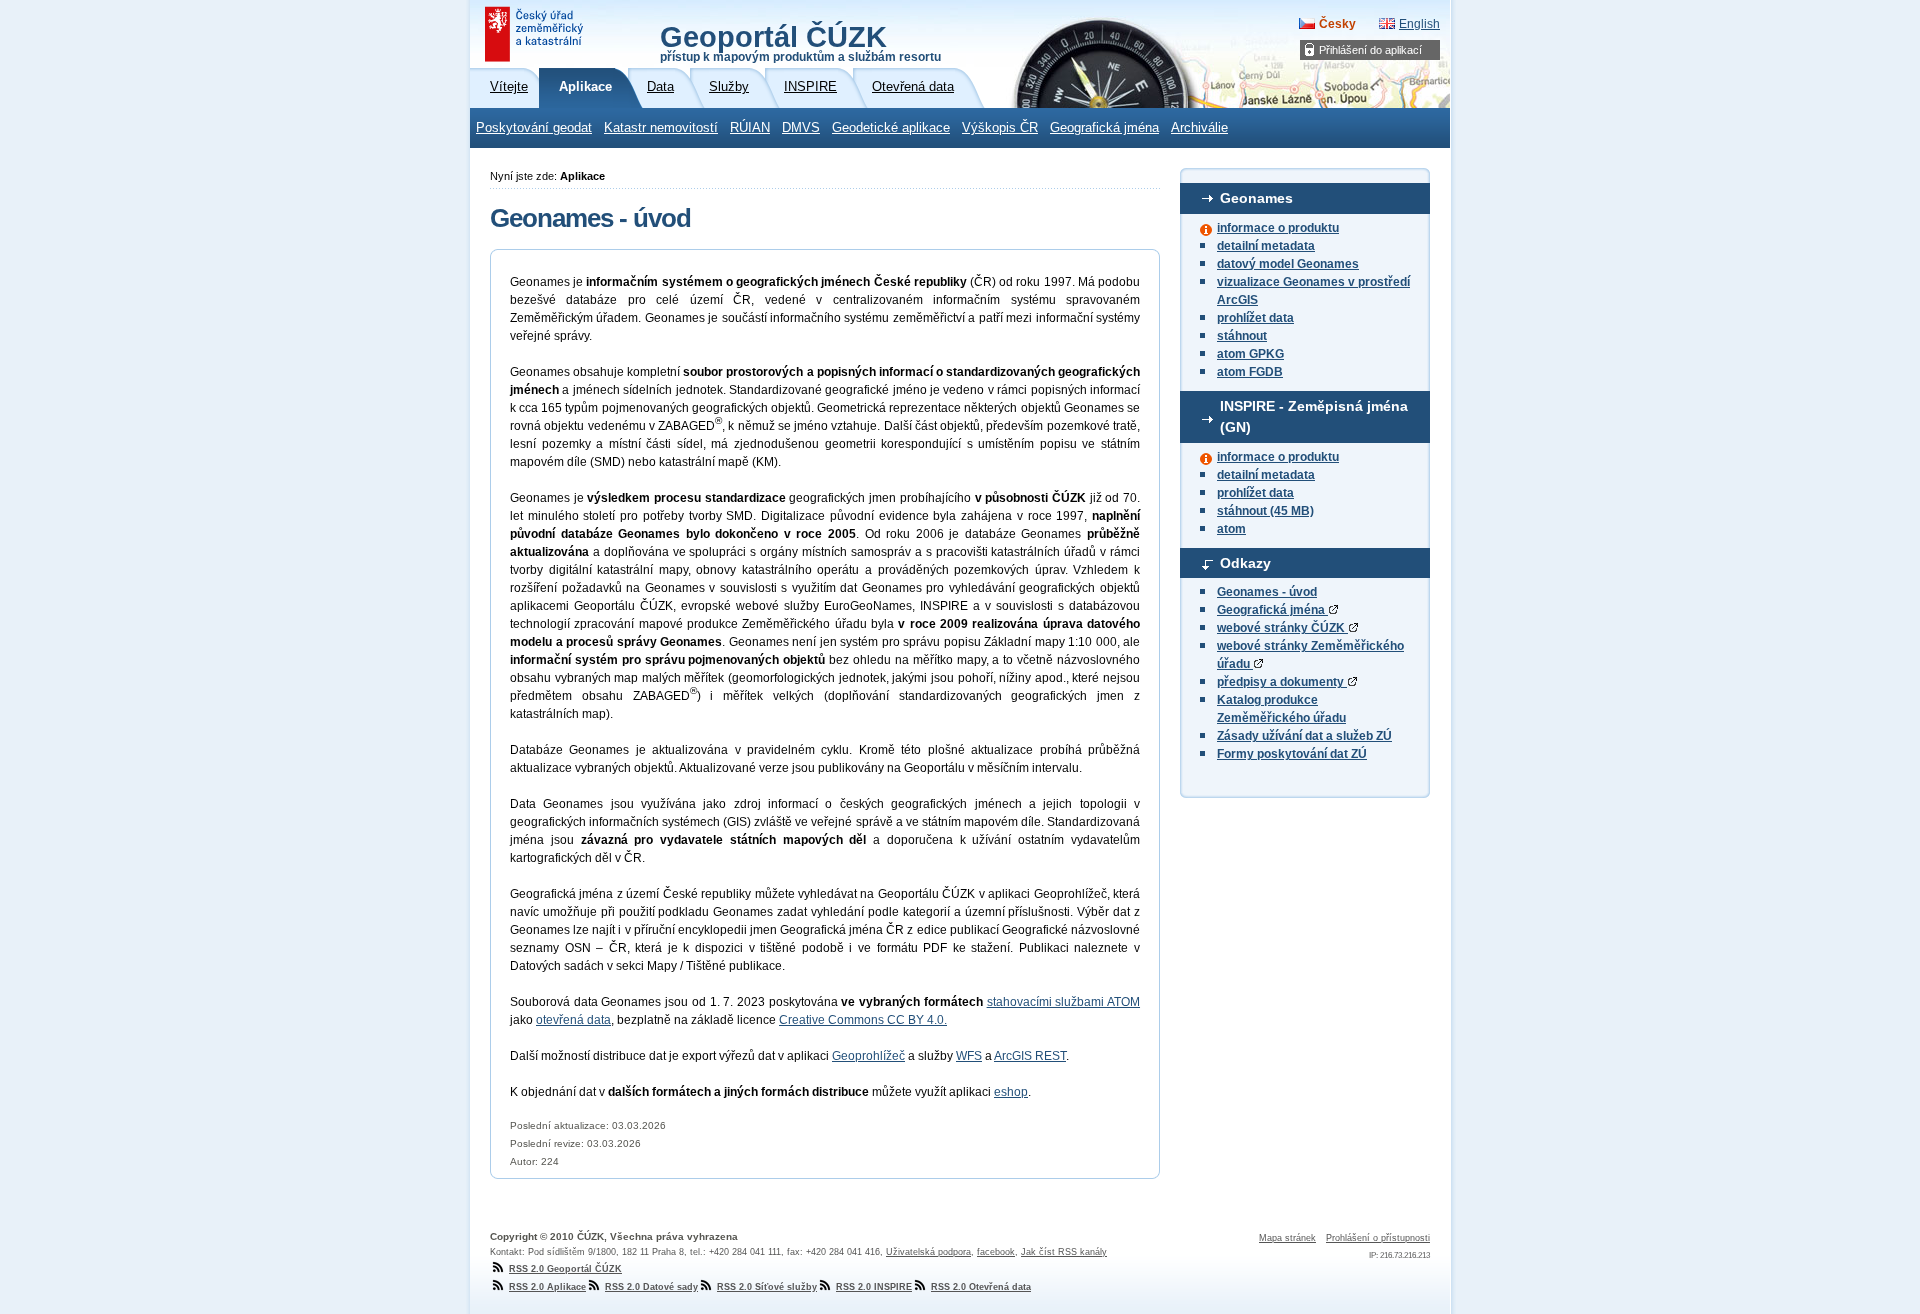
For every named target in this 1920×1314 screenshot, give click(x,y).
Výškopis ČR (1000, 128)
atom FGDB (1250, 372)
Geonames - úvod (1267, 592)
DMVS (801, 128)
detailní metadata (1266, 246)
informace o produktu (1278, 228)
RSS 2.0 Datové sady (651, 1287)
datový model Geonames (1288, 264)
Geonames (1256, 198)
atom (1231, 529)
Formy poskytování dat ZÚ (1292, 754)
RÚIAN (750, 128)
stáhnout (1242, 336)
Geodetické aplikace (891, 128)
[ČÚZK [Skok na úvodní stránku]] (536, 34)
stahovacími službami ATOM (1063, 1002)
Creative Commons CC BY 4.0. (863, 1020)
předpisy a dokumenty (1282, 682)
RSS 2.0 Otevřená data (981, 1287)
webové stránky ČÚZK (1282, 628)
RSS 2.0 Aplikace (547, 1287)
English (1419, 24)
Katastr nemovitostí (661, 128)
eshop (1011, 1092)
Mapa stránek (1287, 1238)
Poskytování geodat (534, 128)
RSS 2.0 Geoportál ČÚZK (565, 1269)
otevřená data (573, 1020)
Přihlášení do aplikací (1370, 50)
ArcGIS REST (1030, 1056)
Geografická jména (1104, 128)
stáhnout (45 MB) (1265, 511)
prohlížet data (1255, 318)
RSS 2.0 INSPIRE (874, 1287)
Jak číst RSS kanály (1064, 1252)
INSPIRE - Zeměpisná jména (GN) (1314, 417)
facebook (996, 1252)
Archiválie (1199, 128)
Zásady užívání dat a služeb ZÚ (1304, 736)
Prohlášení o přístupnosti (1378, 1238)
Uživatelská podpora (928, 1252)
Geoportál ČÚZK (800, 42)
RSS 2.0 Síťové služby (767, 1287)
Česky (1337, 24)
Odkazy (1245, 563)
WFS (969, 1056)
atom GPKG (1250, 354)
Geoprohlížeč (868, 1056)
